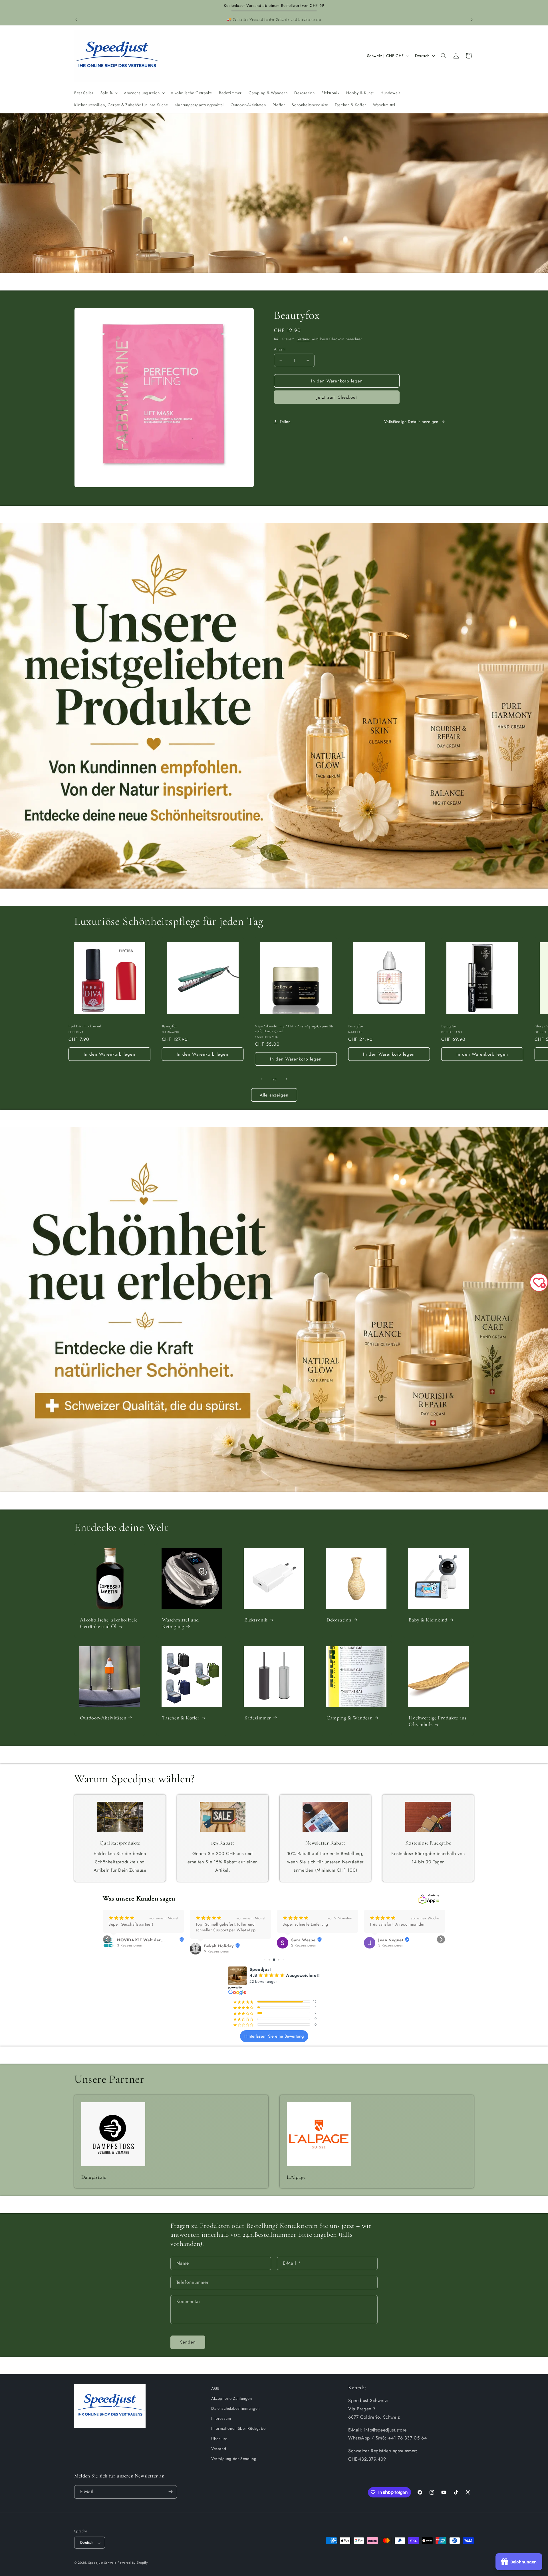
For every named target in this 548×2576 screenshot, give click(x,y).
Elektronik (256, 1620)
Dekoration (339, 1620)
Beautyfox (170, 1026)
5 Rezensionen (304, 1945)
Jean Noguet (217, 1940)
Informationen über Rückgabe (238, 2429)
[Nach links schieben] (261, 1079)
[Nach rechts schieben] (287, 1079)
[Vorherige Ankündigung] (76, 20)
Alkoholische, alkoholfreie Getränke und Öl (109, 1623)
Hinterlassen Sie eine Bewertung (274, 2036)
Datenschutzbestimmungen (235, 2409)
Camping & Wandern (349, 1718)
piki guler (301, 1940)
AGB (215, 2388)
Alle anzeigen (274, 1095)
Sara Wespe (129, 1940)
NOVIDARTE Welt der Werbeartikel (400, 1940)
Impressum (221, 2419)
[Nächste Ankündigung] (472, 20)
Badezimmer (258, 1718)
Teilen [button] (285, 422)
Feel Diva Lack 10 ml (85, 1026)
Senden (188, 2342)
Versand (304, 339)
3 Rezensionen (217, 1945)
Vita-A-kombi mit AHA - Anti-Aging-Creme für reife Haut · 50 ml (294, 1029)
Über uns (219, 2439)
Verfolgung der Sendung (234, 2459)
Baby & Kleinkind (428, 1620)
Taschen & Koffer (181, 1718)
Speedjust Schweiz (102, 2563)
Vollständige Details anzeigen (411, 422)
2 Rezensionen (130, 1945)
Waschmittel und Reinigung (181, 1623)
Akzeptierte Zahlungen (232, 2398)
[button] (109, 93)
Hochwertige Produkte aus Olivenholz (438, 1721)
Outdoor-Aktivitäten (103, 1718)
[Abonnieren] (170, 2492)
